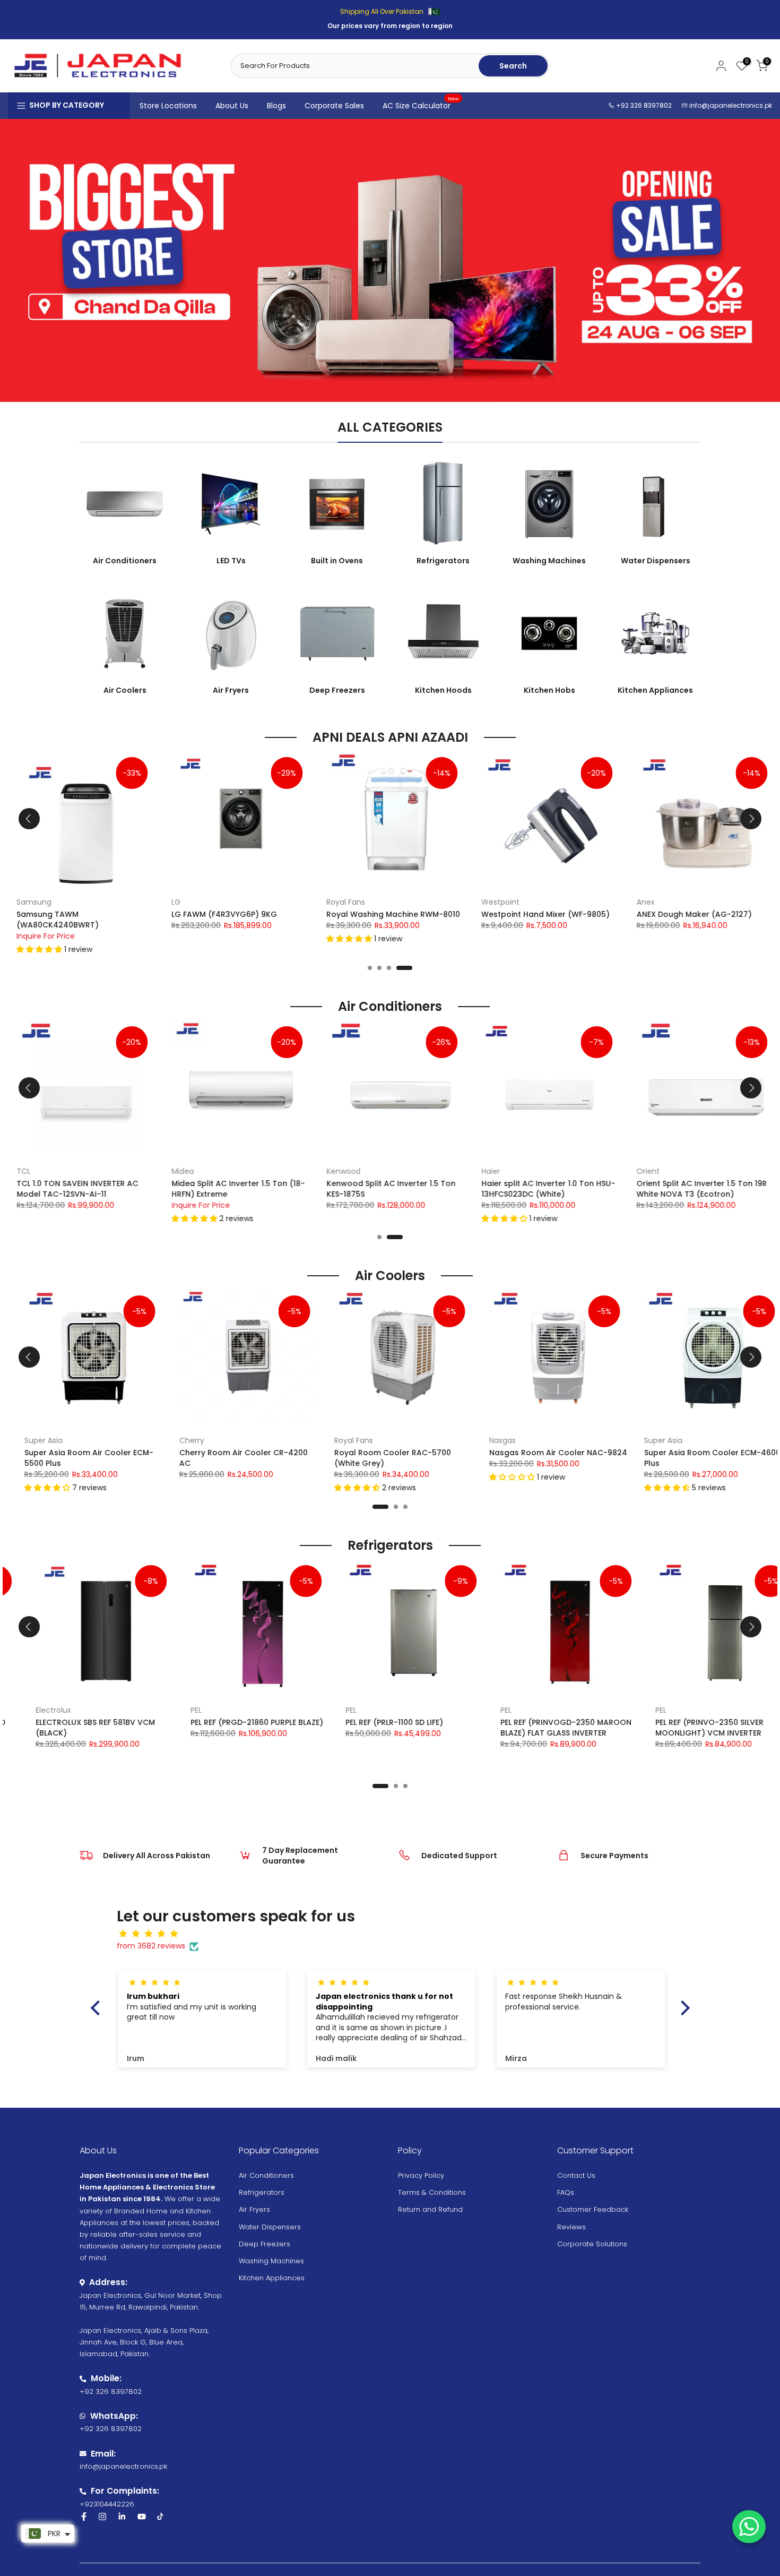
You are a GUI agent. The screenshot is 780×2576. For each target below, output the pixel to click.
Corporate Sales (334, 106)
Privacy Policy (421, 2175)
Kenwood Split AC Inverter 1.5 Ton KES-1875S (385, 1189)
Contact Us (576, 2175)
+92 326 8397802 (643, 105)
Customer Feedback (593, 2209)
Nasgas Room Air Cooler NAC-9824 (545, 1453)
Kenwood (337, 1171)
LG (170, 902)
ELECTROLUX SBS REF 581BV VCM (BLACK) (71, 1728)
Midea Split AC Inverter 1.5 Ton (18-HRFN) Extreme (232, 1189)
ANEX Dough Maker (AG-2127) (688, 914)
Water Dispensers (270, 2227)
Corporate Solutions (592, 2244)
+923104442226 (107, 2504)
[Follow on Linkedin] (122, 2517)
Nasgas (489, 1440)
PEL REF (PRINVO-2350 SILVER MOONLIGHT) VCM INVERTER (685, 1728)
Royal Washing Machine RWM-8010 (387, 914)
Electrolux (29, 1710)
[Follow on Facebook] (84, 2517)
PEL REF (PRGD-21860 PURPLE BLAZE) (232, 1722)
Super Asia (30, 1440)
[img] (396, 1934)
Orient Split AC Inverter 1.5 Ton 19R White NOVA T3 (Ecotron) (696, 1189)
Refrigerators (262, 2192)
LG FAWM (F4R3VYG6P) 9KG (218, 914)
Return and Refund (430, 2209)
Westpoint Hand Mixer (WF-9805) (540, 914)
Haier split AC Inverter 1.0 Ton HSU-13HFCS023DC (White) (542, 1189)
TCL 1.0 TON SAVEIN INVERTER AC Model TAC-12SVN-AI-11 (71, 1189)
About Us (232, 106)
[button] (34, 949)
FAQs (566, 2192)
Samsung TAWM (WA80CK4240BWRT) (52, 919)
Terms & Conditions (432, 2192)
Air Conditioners (266, 2175)
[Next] (751, 819)
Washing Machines (271, 2261)
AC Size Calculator (421, 105)
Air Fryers (254, 2209)
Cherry (179, 1440)
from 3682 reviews (151, 1946)
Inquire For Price (40, 935)
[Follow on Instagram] (102, 2517)
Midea (177, 1171)
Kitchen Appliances (272, 2278)
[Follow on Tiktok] (160, 2517)
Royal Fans (340, 902)
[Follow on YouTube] (142, 2517)
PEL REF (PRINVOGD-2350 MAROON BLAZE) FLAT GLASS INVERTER (541, 1728)
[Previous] (29, 819)
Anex (639, 902)
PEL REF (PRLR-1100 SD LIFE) (370, 1722)
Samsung (28, 902)
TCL (18, 1171)
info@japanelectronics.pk (731, 105)
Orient (642, 1171)
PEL (172, 1710)
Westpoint (495, 902)
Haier (485, 1171)
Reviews (571, 2227)
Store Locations (168, 106)
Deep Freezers (265, 2244)
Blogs (276, 106)
